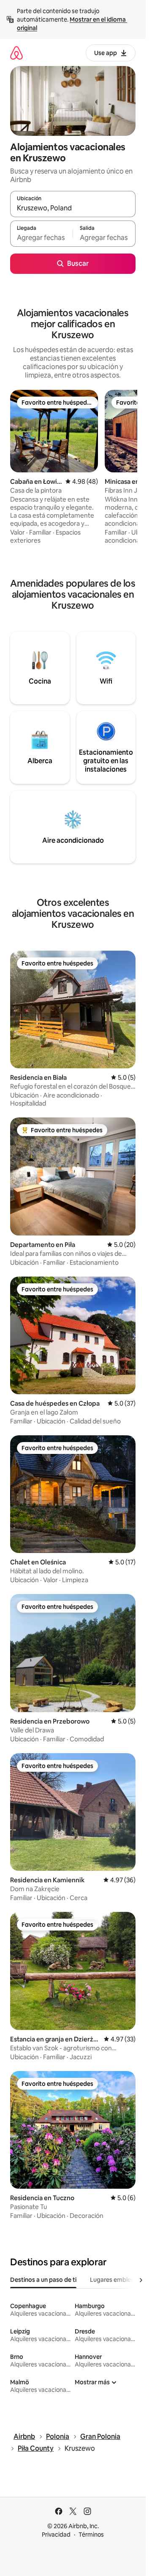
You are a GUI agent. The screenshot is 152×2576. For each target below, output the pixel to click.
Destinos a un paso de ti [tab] (43, 2280)
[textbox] (41, 237)
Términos (91, 2535)
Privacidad (56, 2535)
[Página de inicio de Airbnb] (16, 53)
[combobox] (73, 208)
